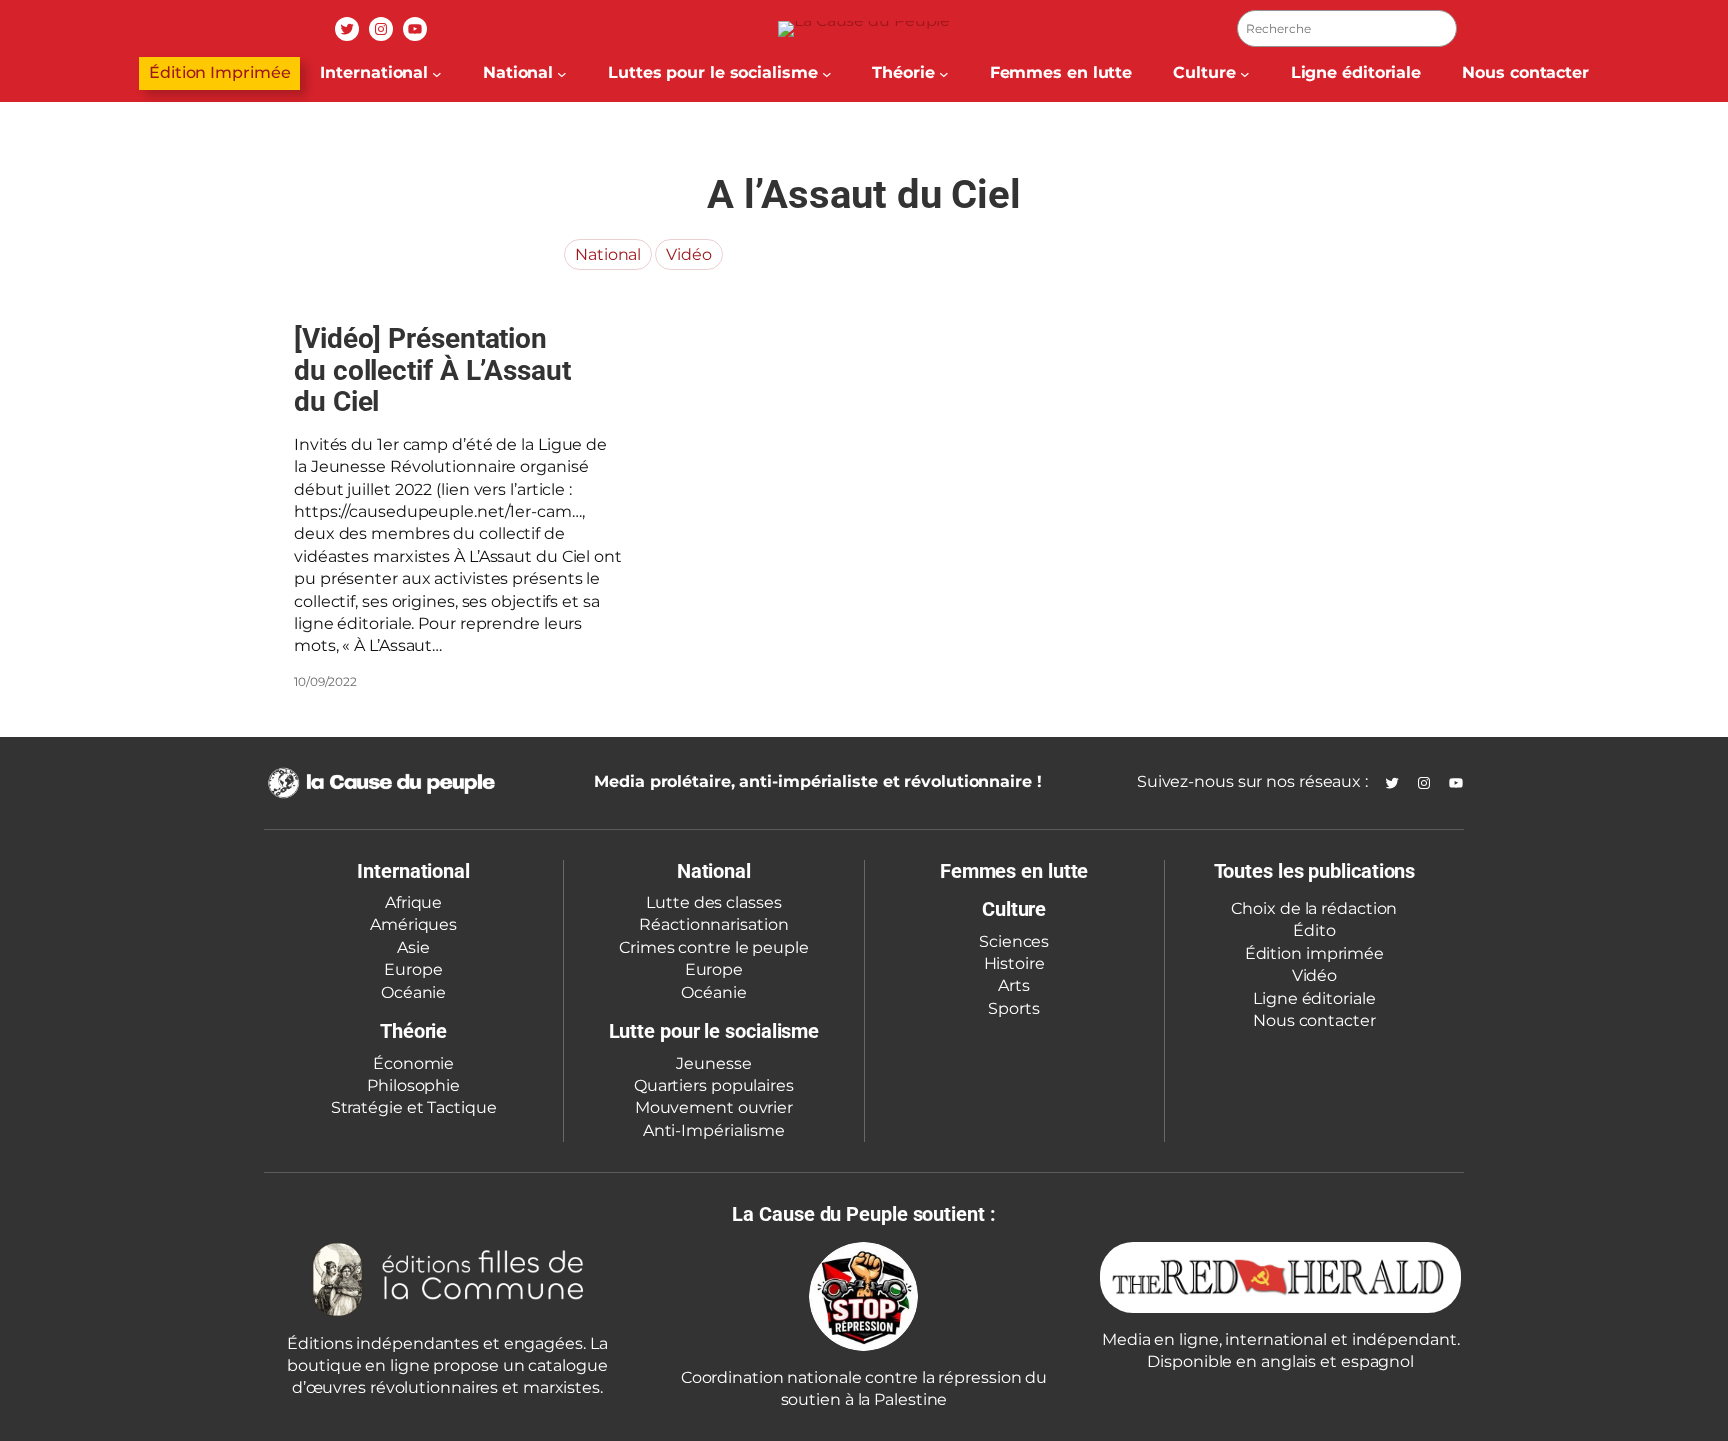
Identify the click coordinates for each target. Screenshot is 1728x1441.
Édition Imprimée (219, 72)
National (608, 254)
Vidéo (689, 254)
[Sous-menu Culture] (1245, 74)
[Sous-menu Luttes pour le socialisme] (827, 74)
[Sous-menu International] (437, 74)
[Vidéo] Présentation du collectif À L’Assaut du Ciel (432, 370)
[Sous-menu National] (562, 74)
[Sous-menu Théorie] (944, 74)
